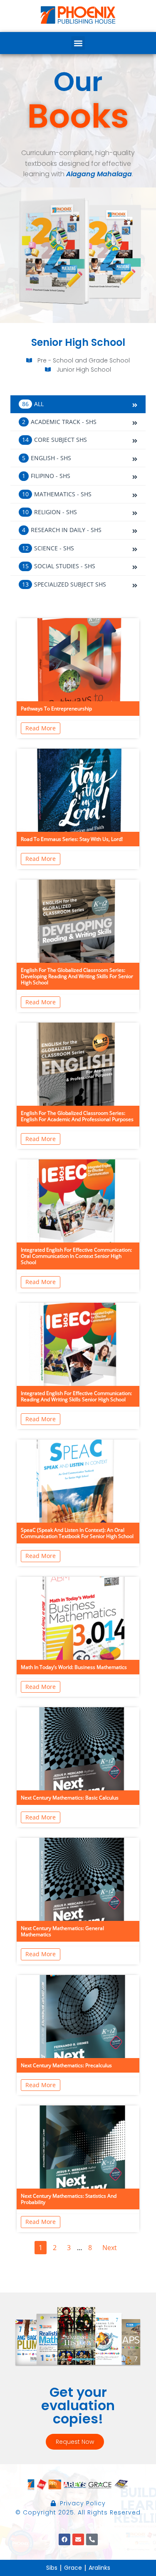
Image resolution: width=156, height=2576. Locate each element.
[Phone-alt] (92, 2539)
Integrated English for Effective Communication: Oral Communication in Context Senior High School (76, 1256)
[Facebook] (64, 2539)
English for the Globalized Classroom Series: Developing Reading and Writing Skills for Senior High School (77, 976)
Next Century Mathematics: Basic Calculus (70, 1798)
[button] (78, 43)
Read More (41, 728)
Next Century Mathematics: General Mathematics (62, 1931)
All (34, 404)
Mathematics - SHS (57, 494)
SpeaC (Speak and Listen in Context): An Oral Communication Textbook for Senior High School (77, 1533)
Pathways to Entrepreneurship (56, 709)
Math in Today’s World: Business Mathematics (74, 1667)
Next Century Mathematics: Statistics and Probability (69, 2199)
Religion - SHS (50, 512)
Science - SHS (48, 548)
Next (110, 2248)
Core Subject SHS (54, 440)
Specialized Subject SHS (64, 584)
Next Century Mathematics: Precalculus (66, 2065)
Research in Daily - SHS (62, 530)
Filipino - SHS (46, 476)
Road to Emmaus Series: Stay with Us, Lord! (72, 839)
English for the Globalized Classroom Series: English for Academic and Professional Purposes (77, 1116)
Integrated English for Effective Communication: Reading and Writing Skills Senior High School (76, 1396)
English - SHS (47, 458)
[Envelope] (78, 2539)
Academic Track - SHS (59, 422)
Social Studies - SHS (59, 566)
